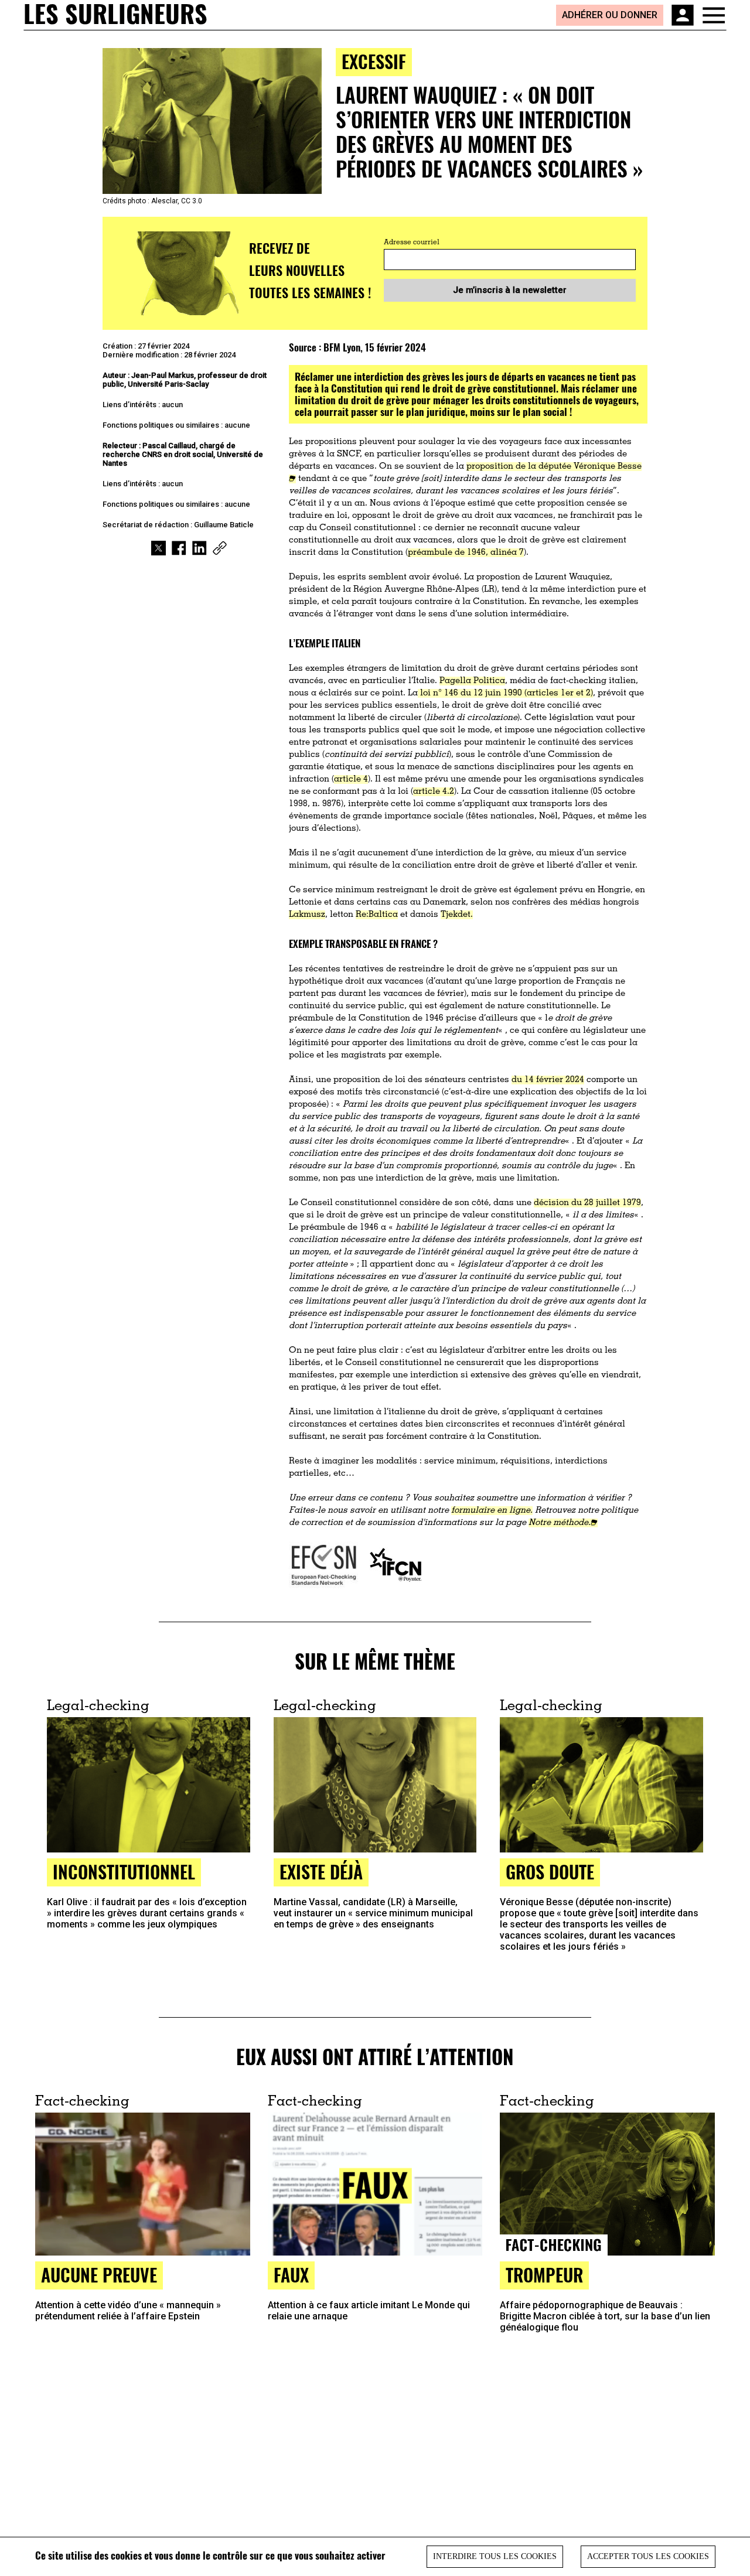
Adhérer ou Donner (610, 15)
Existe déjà (321, 1872)
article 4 (351, 779)
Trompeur (544, 2275)
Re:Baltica (377, 915)
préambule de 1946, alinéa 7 (466, 553)
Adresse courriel (412, 243)
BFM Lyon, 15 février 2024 (375, 347)
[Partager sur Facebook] (179, 548)
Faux (291, 2275)
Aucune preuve (99, 2275)
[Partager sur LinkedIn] (200, 548)
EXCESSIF (374, 61)
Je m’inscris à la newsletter (510, 290)
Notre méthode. (560, 1523)
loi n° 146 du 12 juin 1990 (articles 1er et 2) (505, 693)
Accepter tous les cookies (648, 2556)
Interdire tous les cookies (495, 2556)
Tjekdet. (457, 915)
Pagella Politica (472, 681)
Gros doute (550, 1872)
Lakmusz (307, 915)
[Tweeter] (158, 548)
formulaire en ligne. (492, 1511)
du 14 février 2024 (548, 1080)
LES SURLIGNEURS (115, 15)
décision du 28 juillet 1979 (587, 1203)
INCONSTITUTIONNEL (124, 1872)
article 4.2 (434, 792)
